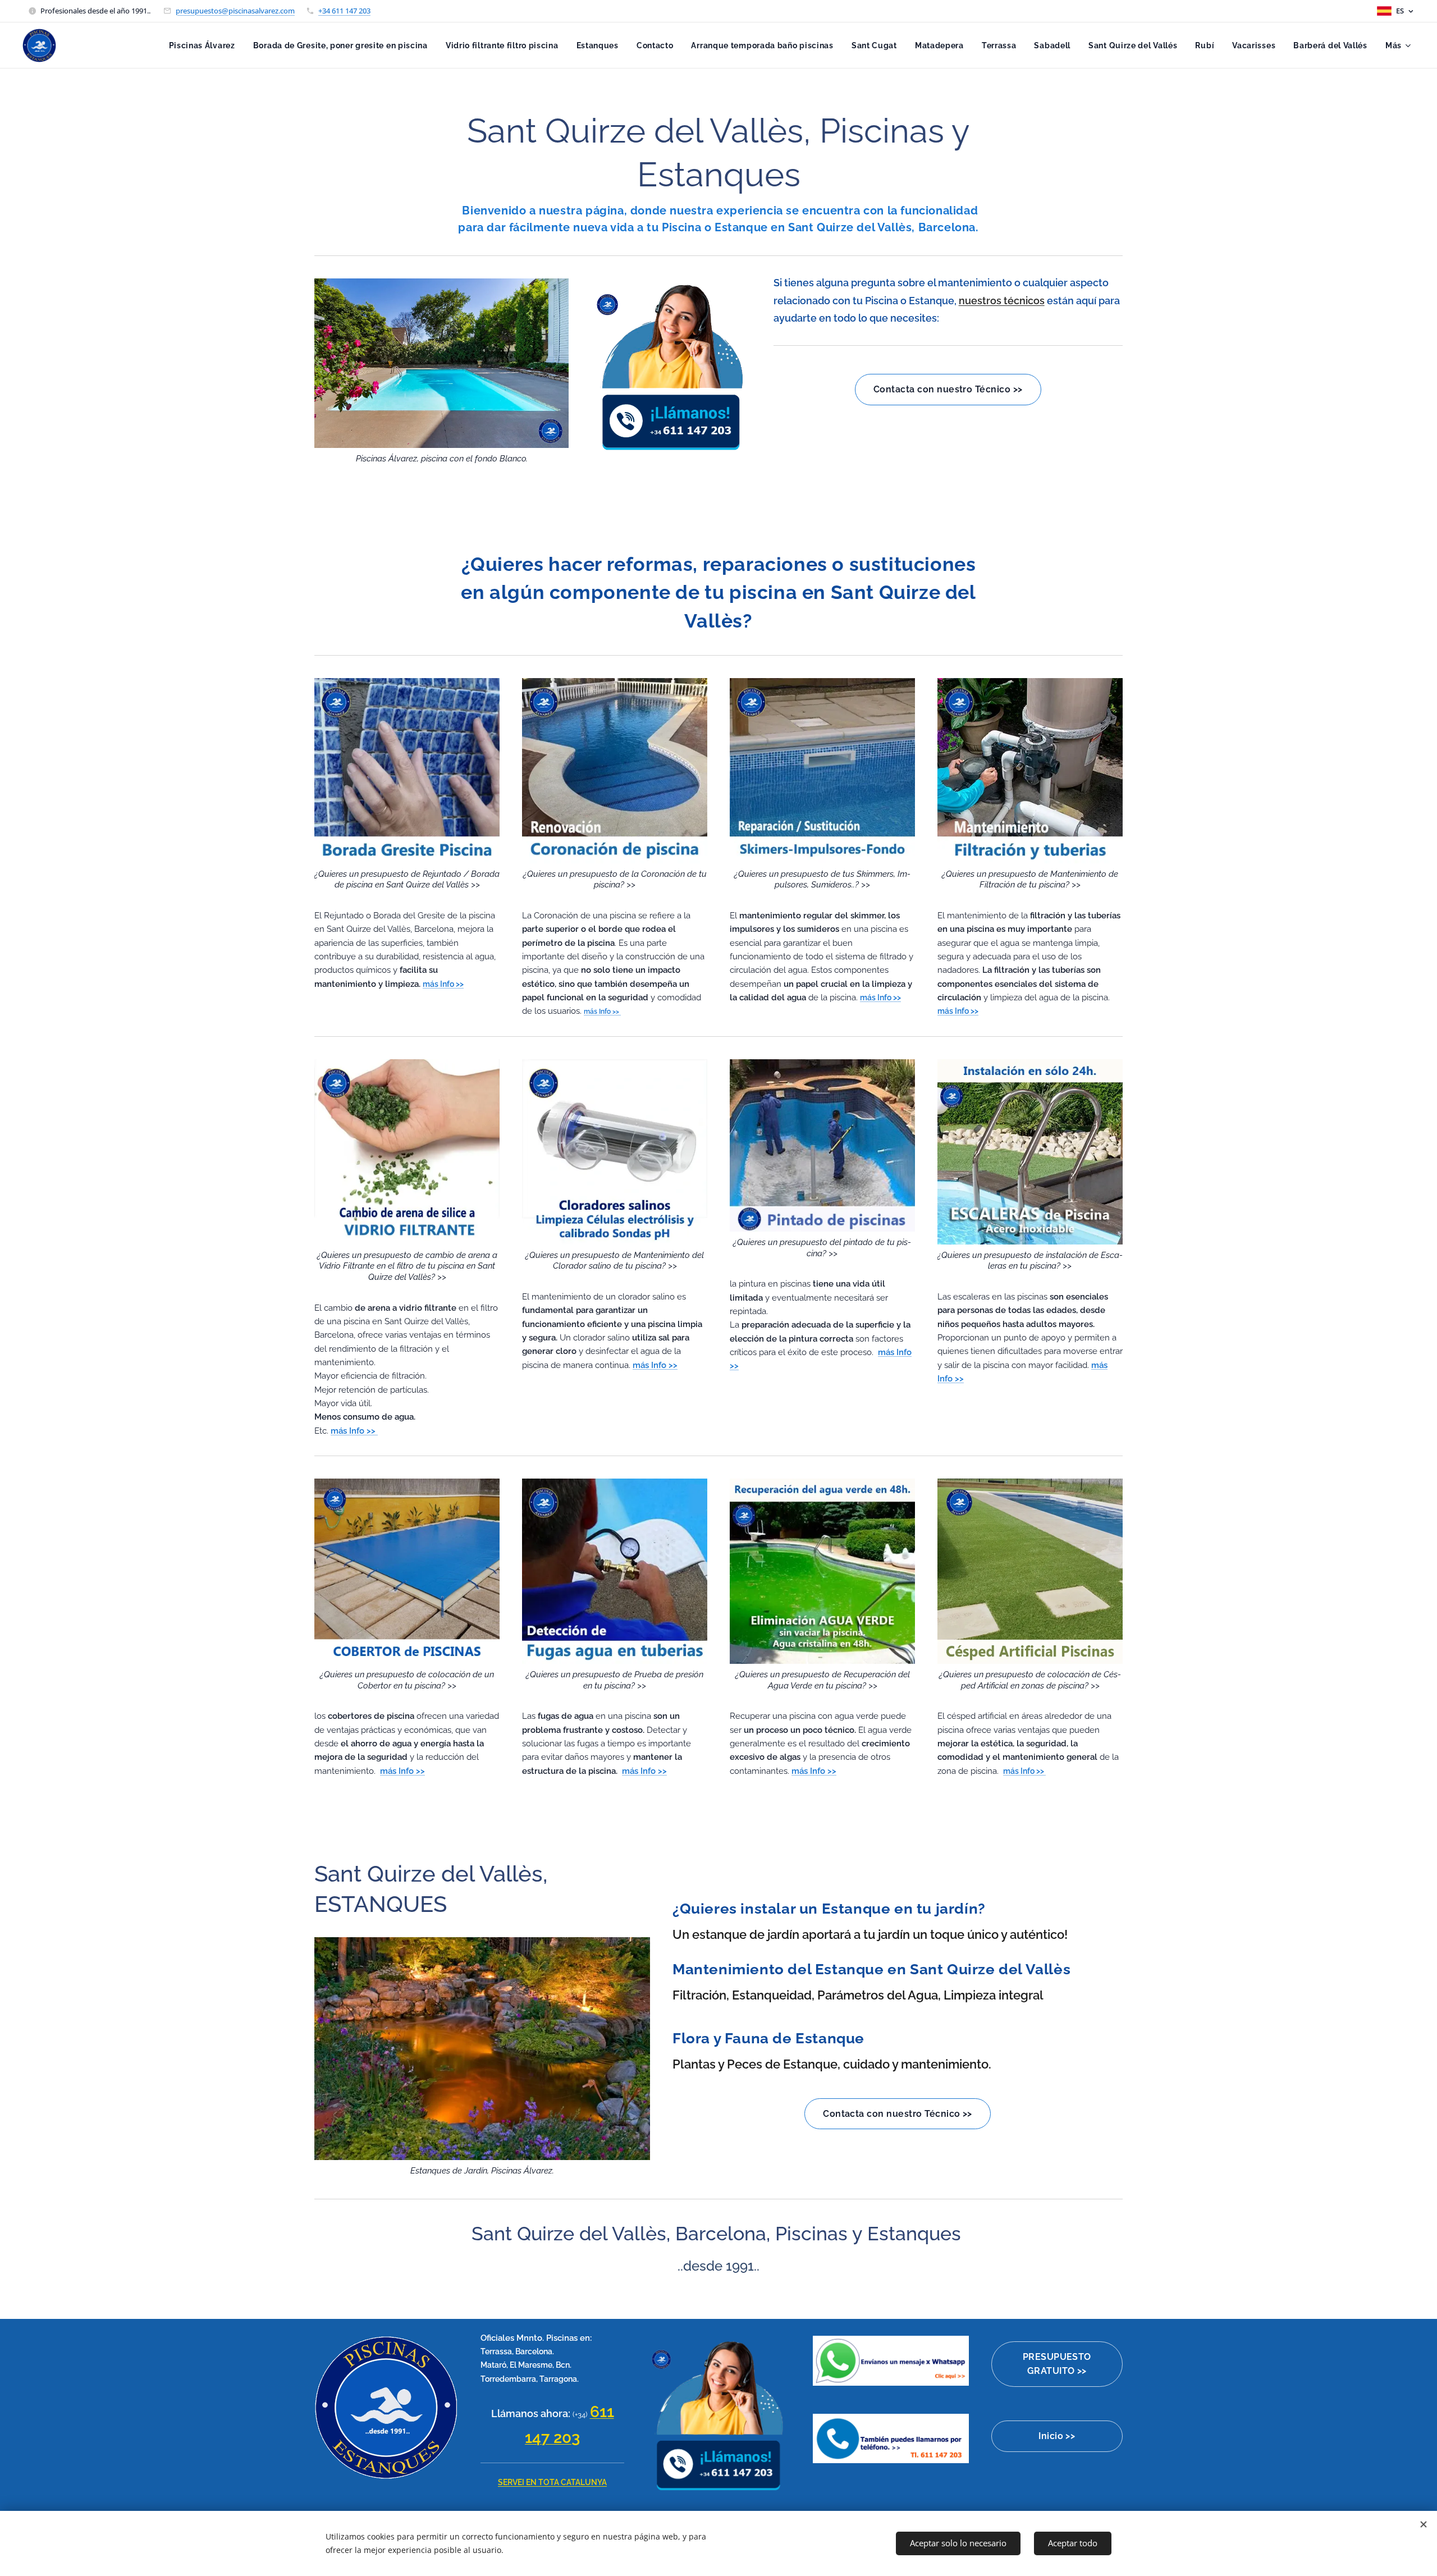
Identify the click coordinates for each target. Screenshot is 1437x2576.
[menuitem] (205, 45)
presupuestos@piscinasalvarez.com (235, 11)
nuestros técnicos (1002, 301)
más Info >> (602, 1012)
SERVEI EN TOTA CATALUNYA (552, 2482)
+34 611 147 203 (344, 11)
